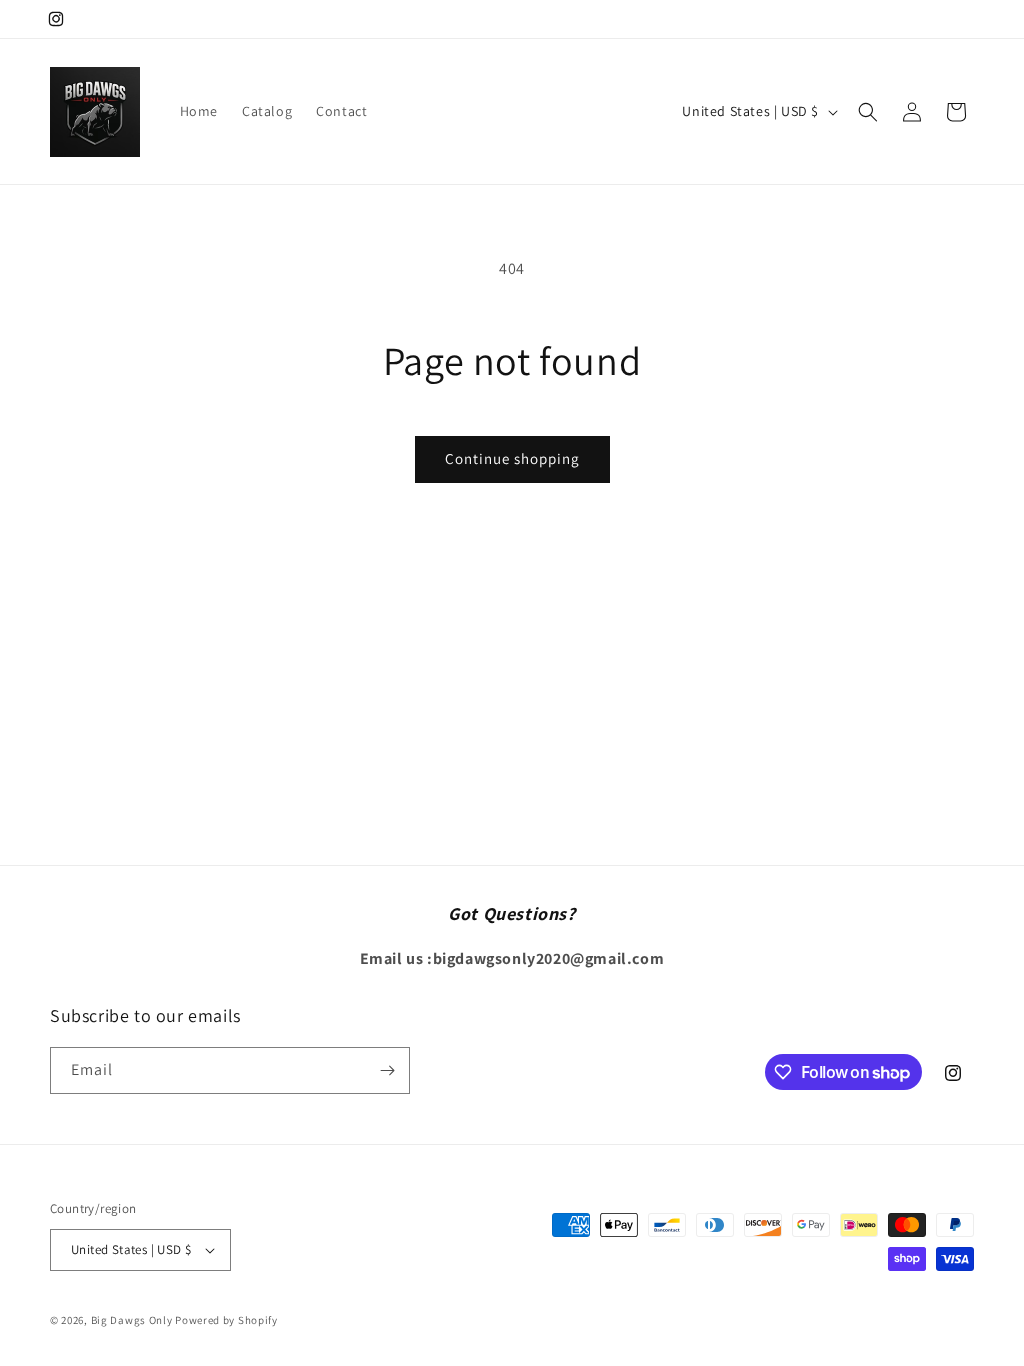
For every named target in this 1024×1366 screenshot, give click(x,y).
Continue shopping (512, 458)
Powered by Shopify (226, 1320)
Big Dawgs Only (132, 1320)
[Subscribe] (387, 1070)
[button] (868, 112)
